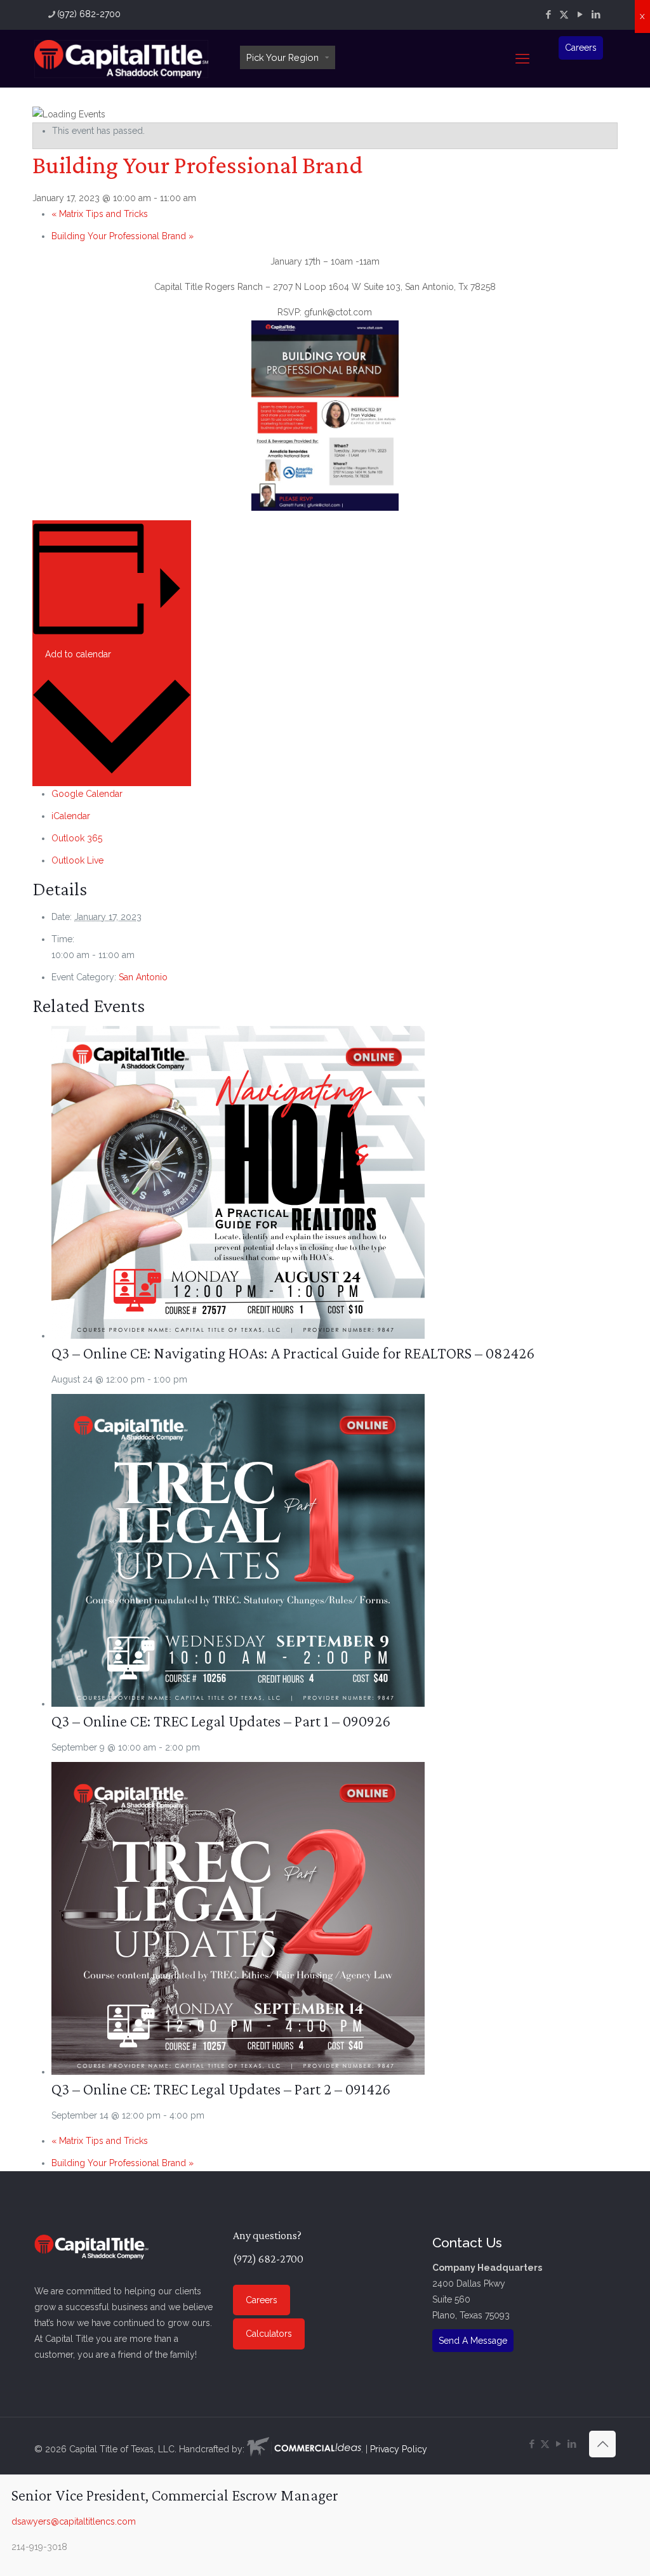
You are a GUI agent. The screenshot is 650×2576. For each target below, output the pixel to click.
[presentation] (238, 1336)
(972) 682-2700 (89, 14)
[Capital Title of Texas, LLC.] (121, 58)
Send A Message (473, 2341)
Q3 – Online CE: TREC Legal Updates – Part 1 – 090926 (221, 1721)
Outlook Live (77, 860)
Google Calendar (87, 794)
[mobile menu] (522, 58)
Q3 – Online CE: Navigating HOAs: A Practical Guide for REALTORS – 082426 (293, 1353)
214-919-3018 (39, 2547)
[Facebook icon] (548, 15)
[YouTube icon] (580, 15)
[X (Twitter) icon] (564, 15)
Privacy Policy (399, 2449)
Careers (581, 48)
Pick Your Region (282, 57)
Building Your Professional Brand (123, 236)
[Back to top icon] (602, 2444)
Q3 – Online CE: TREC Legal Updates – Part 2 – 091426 (221, 2089)
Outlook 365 (77, 838)
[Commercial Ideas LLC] (304, 2449)
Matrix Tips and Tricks (100, 214)
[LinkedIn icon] (596, 15)
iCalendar (71, 816)
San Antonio (143, 977)
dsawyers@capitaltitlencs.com (74, 2521)
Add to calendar (78, 654)
